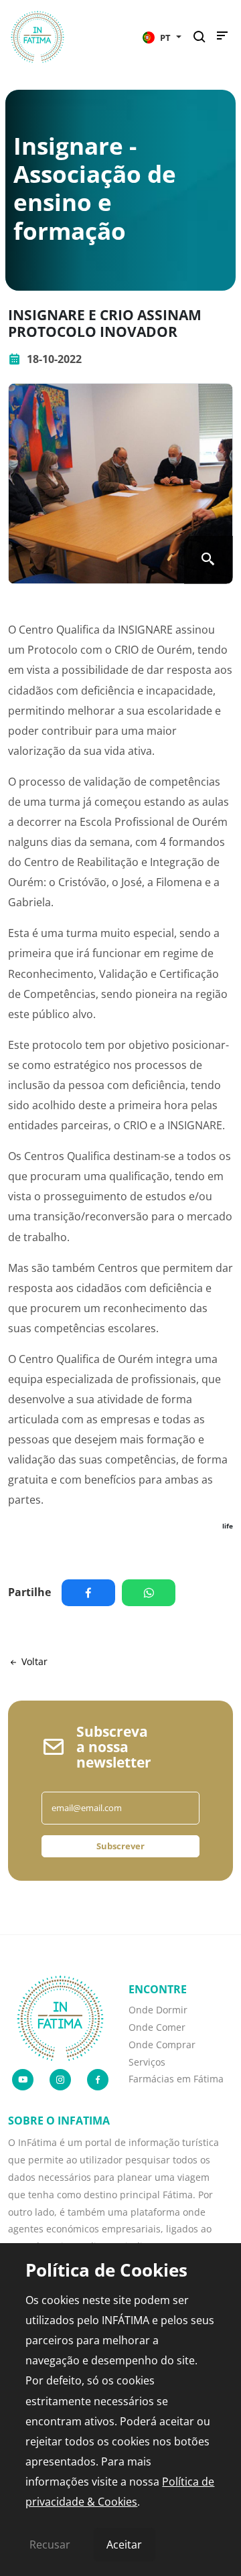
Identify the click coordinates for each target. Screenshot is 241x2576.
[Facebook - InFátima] (98, 2080)
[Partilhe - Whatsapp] (152, 1593)
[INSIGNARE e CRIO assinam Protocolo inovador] (120, 484)
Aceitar (124, 2545)
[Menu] (222, 39)
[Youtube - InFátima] (23, 2080)
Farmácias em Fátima (176, 2079)
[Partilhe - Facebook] (92, 1593)
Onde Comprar (162, 2045)
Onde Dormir (158, 2010)
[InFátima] (60, 2017)
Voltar (33, 1661)
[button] (162, 37)
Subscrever (120, 1846)
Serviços (147, 2062)
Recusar (50, 2545)
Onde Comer (157, 2027)
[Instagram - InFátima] (60, 2080)
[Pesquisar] (203, 37)
